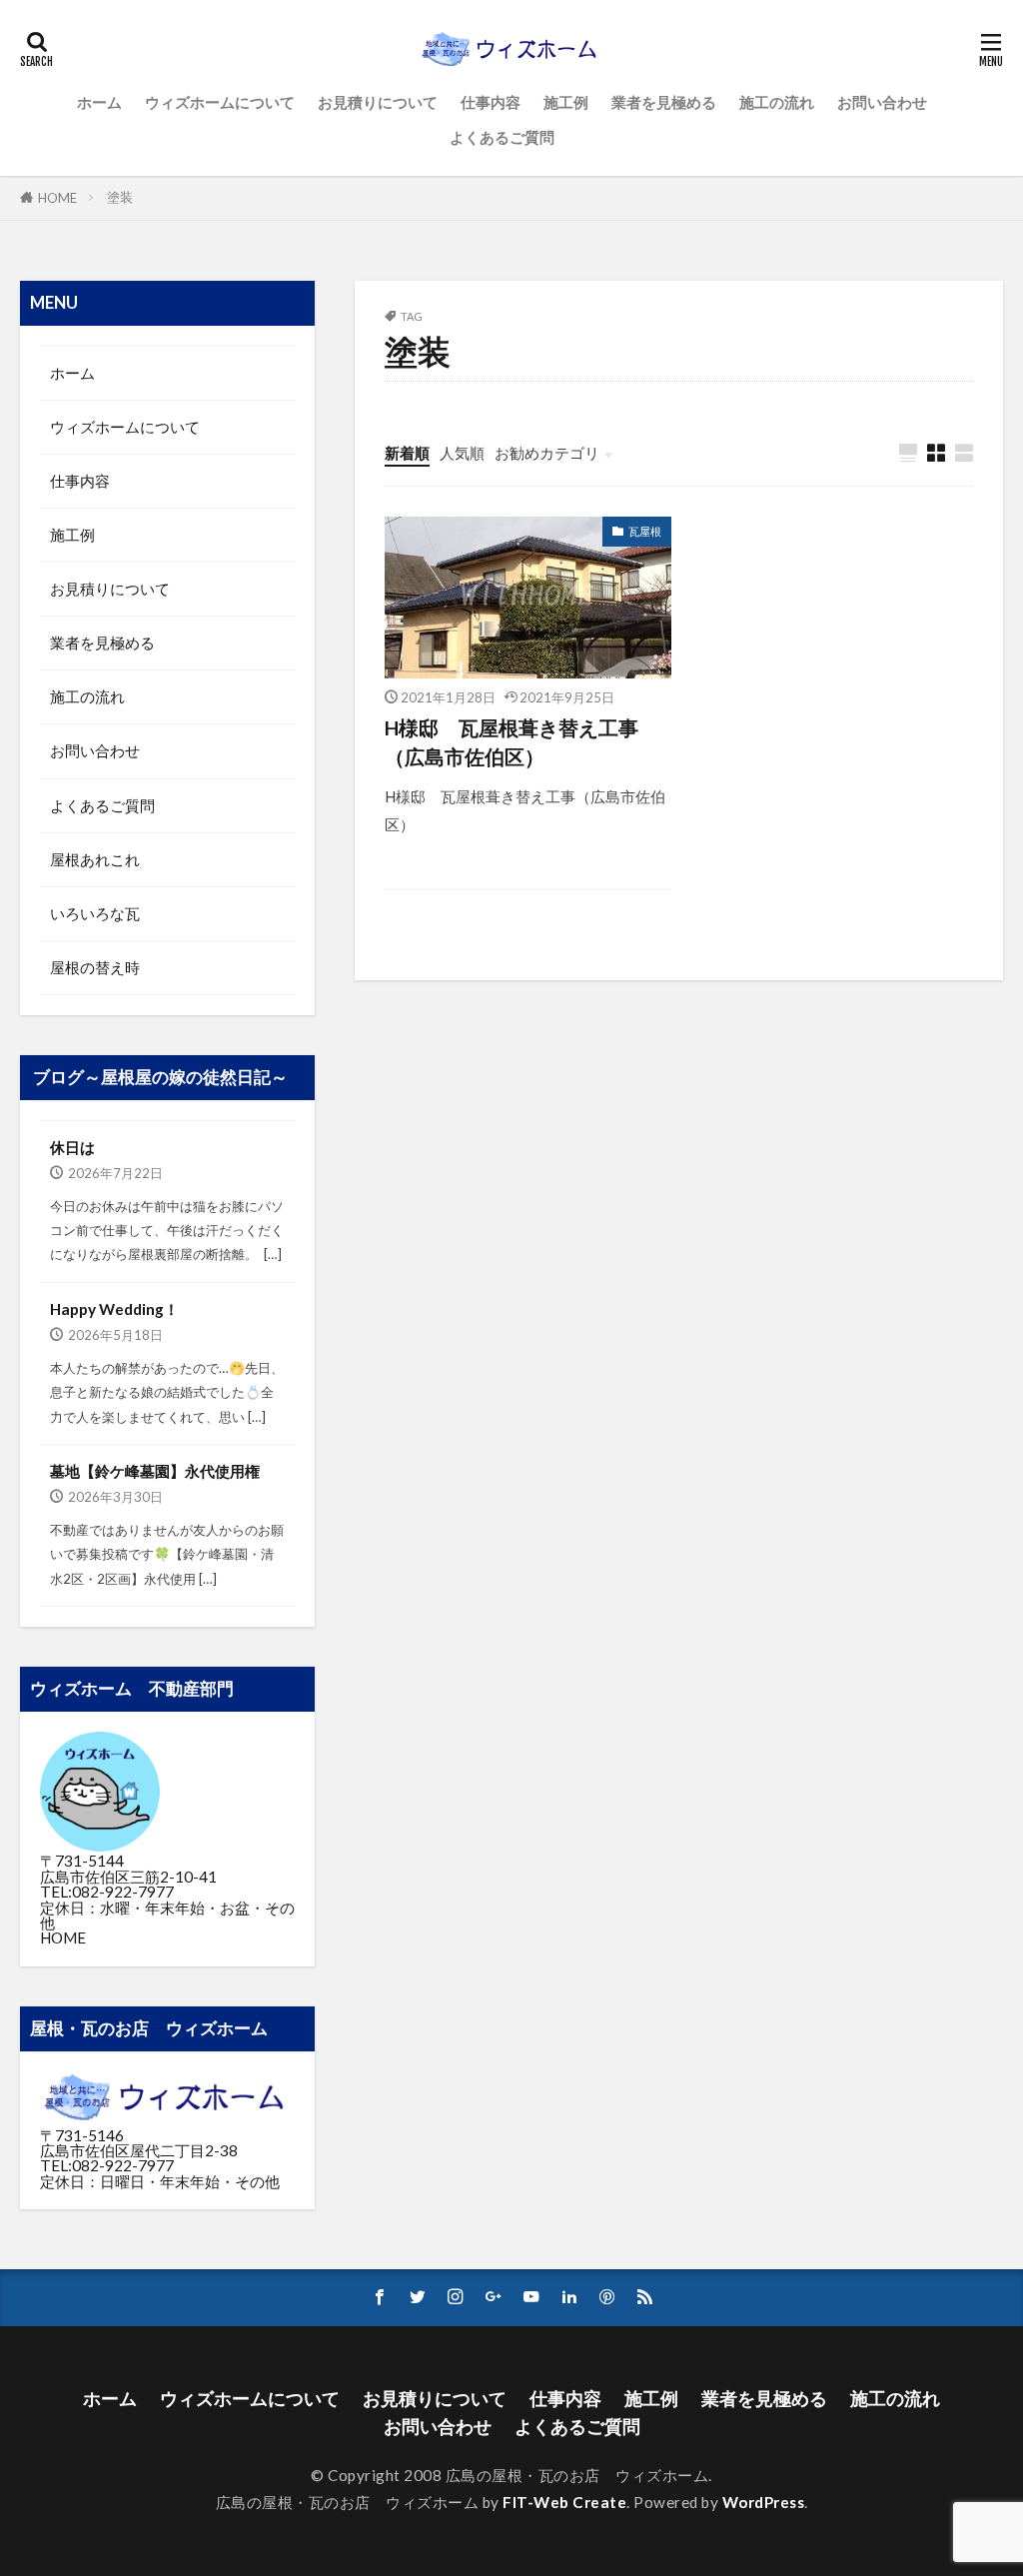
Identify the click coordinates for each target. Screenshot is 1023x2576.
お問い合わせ (882, 102)
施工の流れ (777, 102)
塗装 (120, 197)
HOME (57, 198)
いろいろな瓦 (95, 913)
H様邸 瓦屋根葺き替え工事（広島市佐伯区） (511, 742)
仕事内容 (491, 102)
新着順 (407, 453)
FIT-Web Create (564, 2502)
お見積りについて (378, 102)
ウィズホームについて (220, 102)
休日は (72, 1147)
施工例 (566, 102)
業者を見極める (664, 102)
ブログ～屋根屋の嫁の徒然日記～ (160, 1077)
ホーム (99, 102)
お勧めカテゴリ (547, 453)
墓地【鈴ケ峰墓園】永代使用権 (155, 1471)
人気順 (462, 453)
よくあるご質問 (502, 137)
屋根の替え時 (95, 967)
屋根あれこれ (95, 859)
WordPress (764, 2502)
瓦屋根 (645, 531)
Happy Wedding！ (114, 1309)
